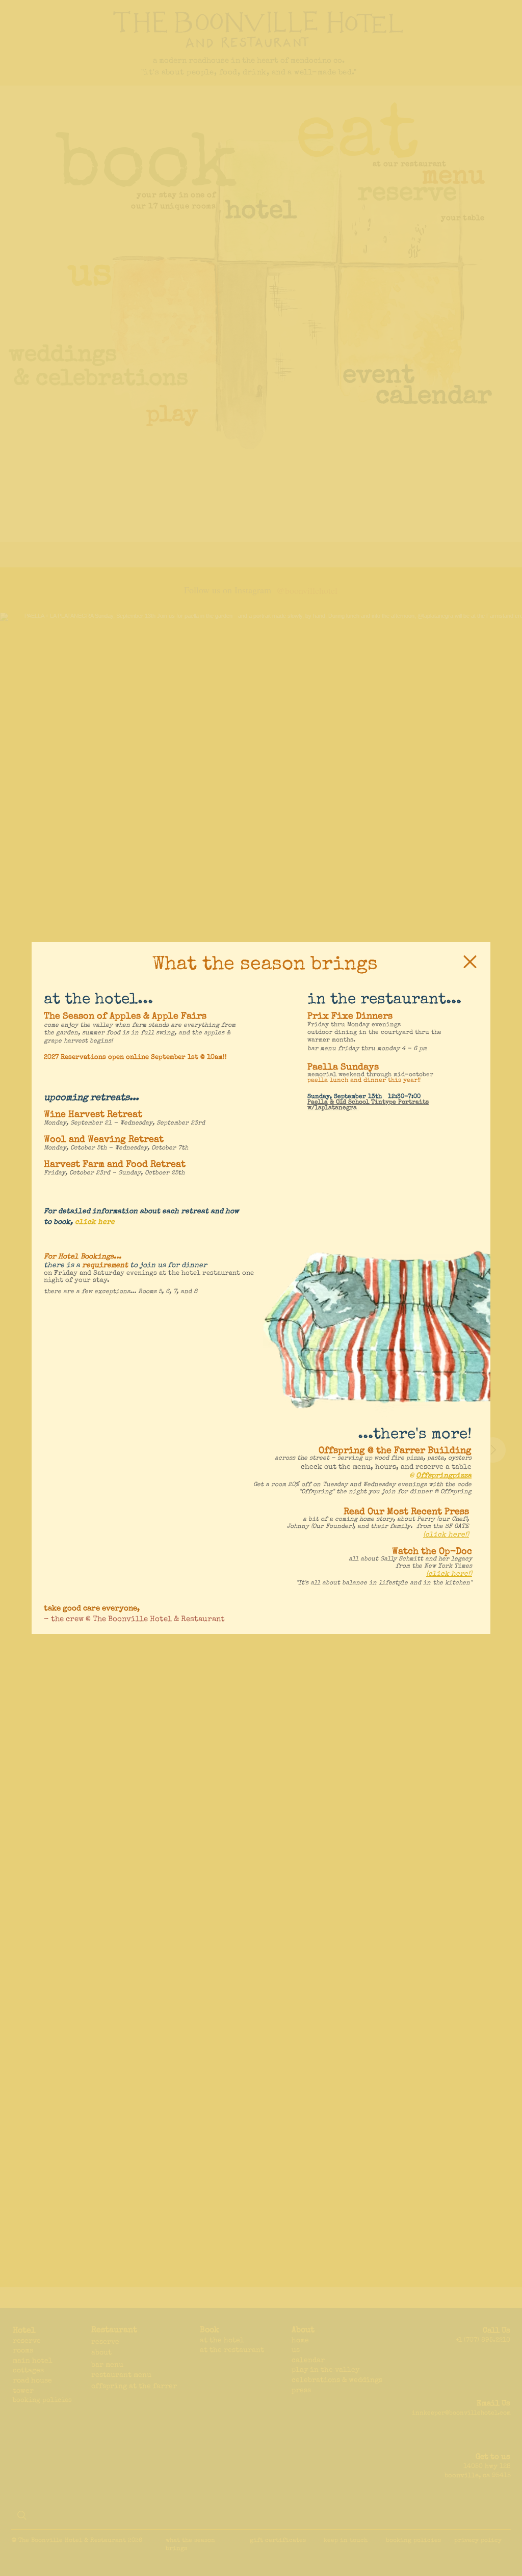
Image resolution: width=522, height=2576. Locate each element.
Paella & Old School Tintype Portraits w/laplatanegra (368, 1105)
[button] (470, 962)
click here (95, 1222)
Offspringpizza (444, 1476)
